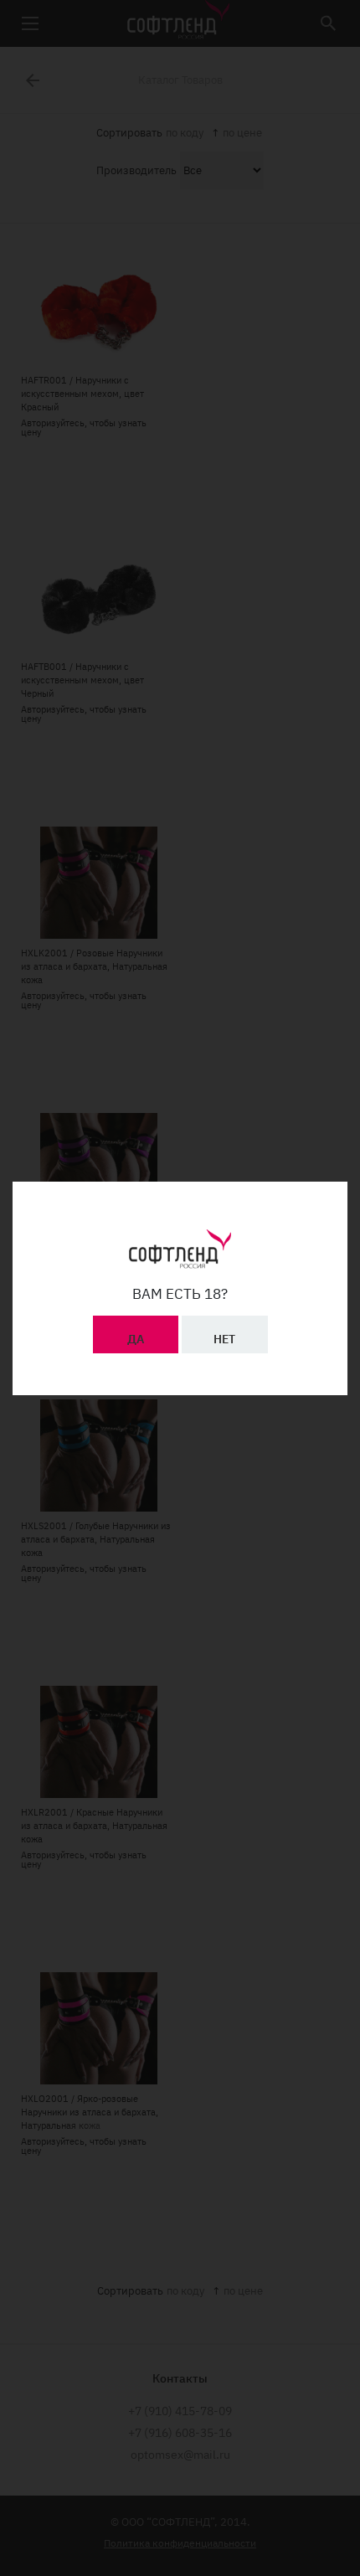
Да (136, 1339)
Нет (224, 1339)
